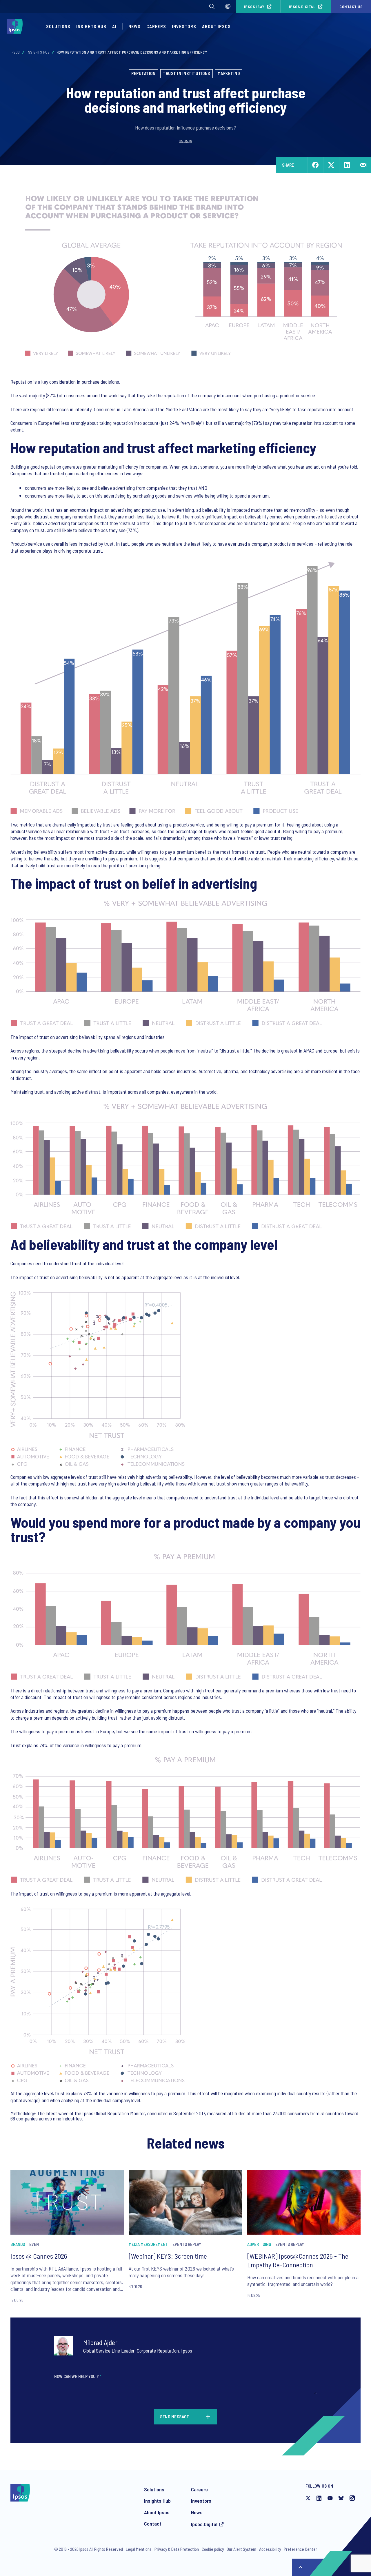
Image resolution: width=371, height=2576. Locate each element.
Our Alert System (241, 2549)
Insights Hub (38, 52)
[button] (212, 6)
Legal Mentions (139, 2549)
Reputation (143, 73)
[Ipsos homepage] (16, 26)
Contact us (351, 7)
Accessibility (270, 2549)
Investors (201, 2501)
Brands (18, 2244)
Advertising (259, 2244)
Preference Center (300, 2549)
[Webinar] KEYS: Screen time (168, 2256)
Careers (156, 26)
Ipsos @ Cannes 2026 (39, 2256)
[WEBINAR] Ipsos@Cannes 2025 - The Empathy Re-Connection (298, 2260)
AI (114, 26)
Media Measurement (148, 2244)
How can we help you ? (78, 2376)
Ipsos (15, 52)
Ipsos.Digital (302, 7)
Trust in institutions (187, 73)
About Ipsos (157, 2512)
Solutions (58, 26)
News (197, 2512)
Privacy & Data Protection (177, 2549)
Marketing (229, 73)
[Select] (228, 6)
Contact (153, 2524)
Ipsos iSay (254, 7)
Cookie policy (213, 2549)
